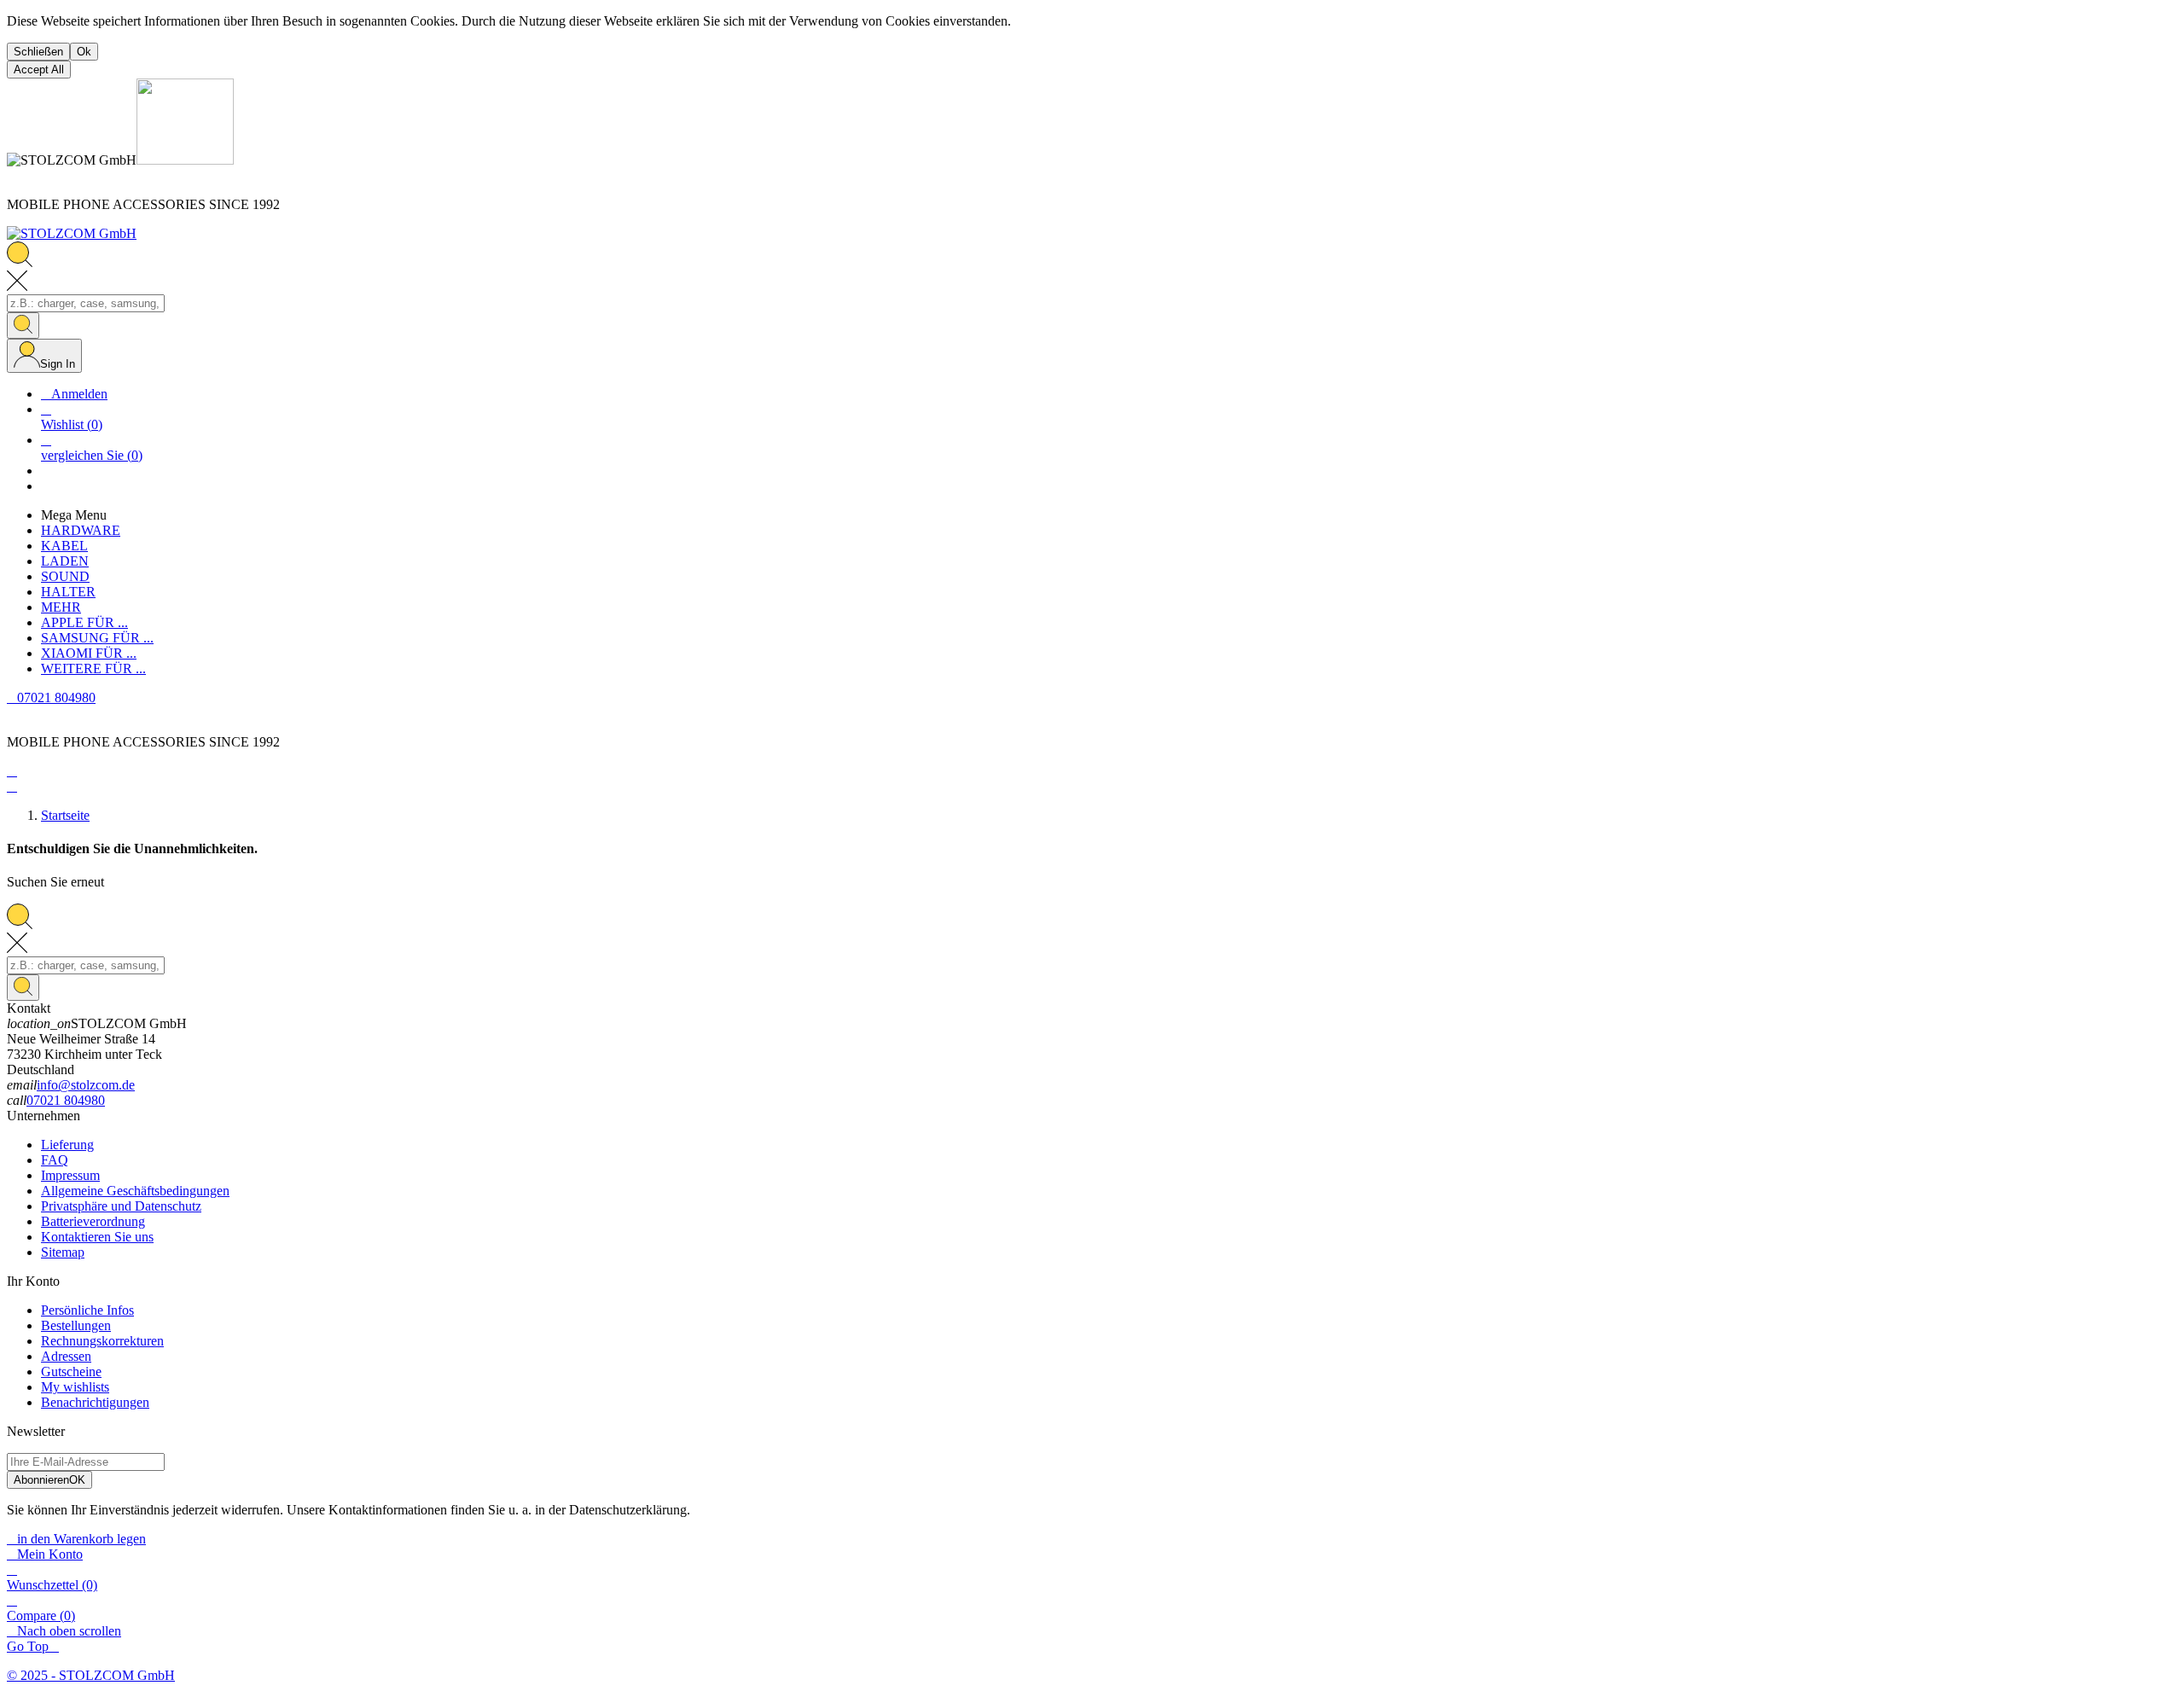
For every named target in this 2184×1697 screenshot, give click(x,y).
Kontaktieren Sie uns (97, 1237)
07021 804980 (66, 1100)
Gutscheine (71, 1372)
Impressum (70, 1175)
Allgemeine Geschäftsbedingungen (135, 1191)
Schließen (38, 52)
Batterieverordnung (93, 1221)
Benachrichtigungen (95, 1402)
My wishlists (75, 1387)
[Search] (23, 325)
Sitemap (63, 1252)
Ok (84, 52)
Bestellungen (76, 1325)
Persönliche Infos (87, 1310)
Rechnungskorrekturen (102, 1341)
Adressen (66, 1356)
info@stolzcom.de (86, 1085)
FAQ (55, 1160)
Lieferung (67, 1145)
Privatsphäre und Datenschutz (121, 1206)
